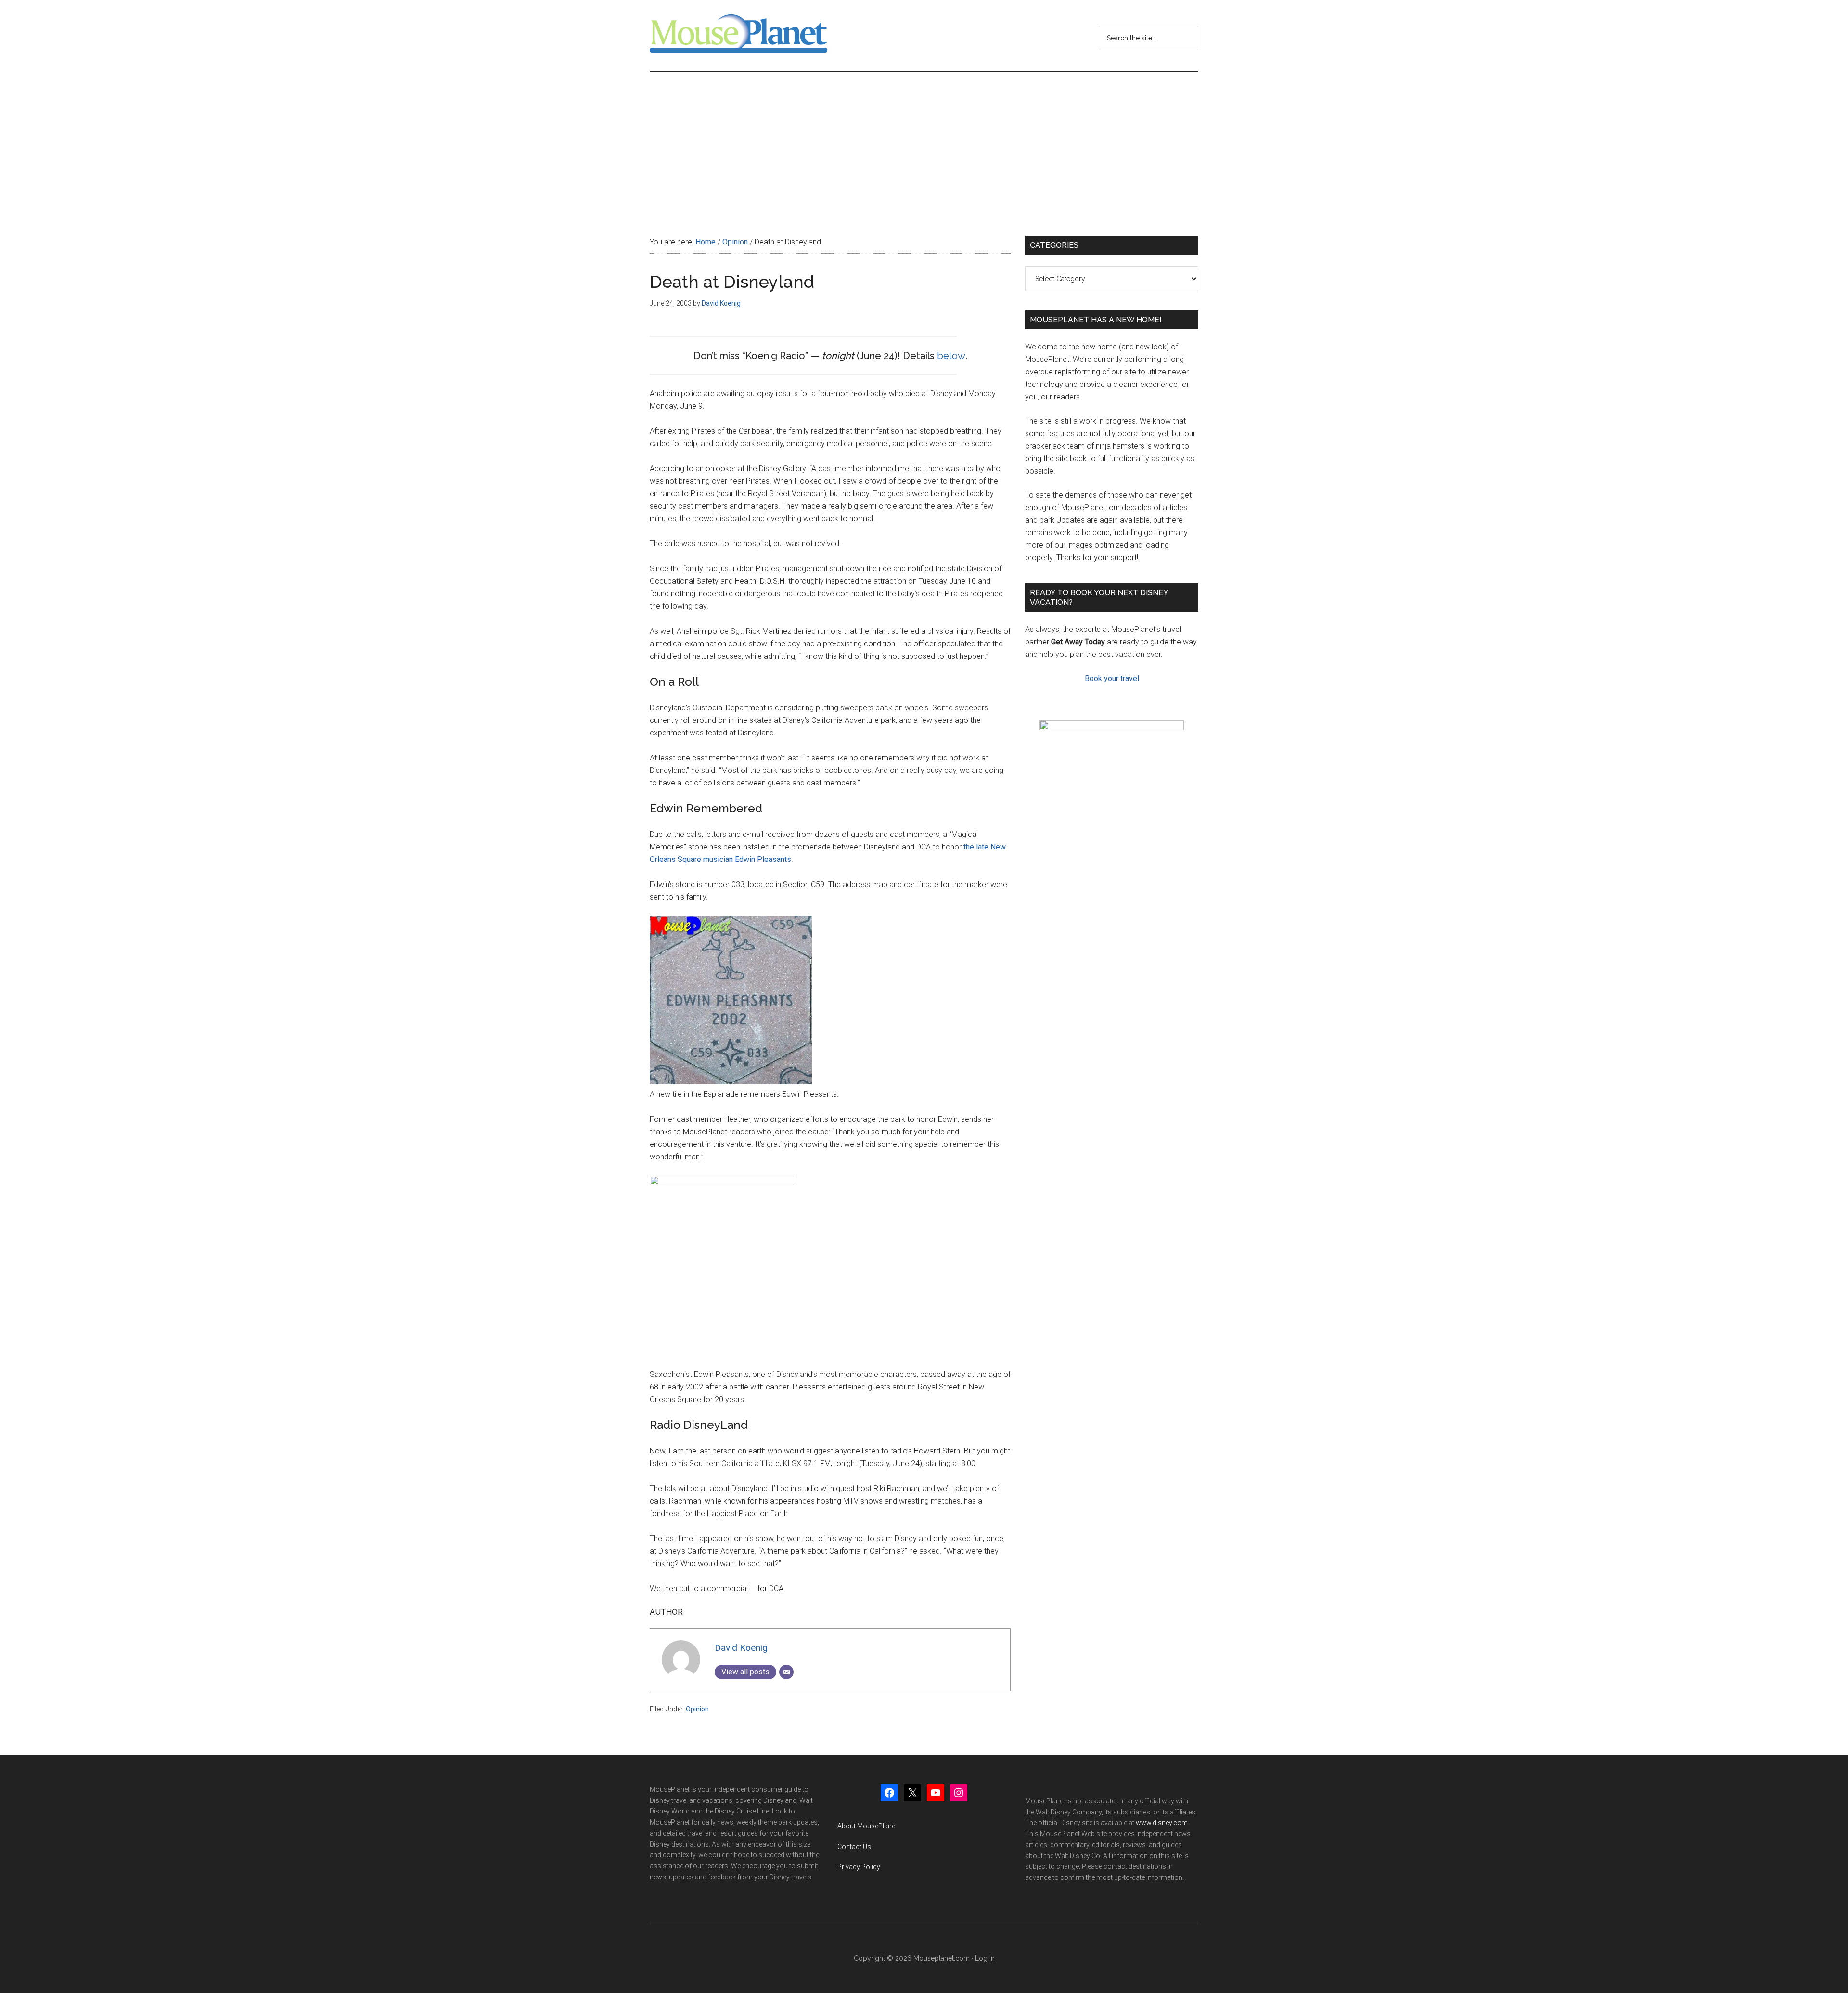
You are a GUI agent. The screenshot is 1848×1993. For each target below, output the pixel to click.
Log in (985, 1958)
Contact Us (854, 1847)
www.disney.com (1162, 1823)
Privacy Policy (859, 1867)
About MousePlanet (867, 1826)
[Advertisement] (924, 144)
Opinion (697, 1709)
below (951, 356)
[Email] (786, 1672)
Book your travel (1112, 678)
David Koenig (741, 1648)
